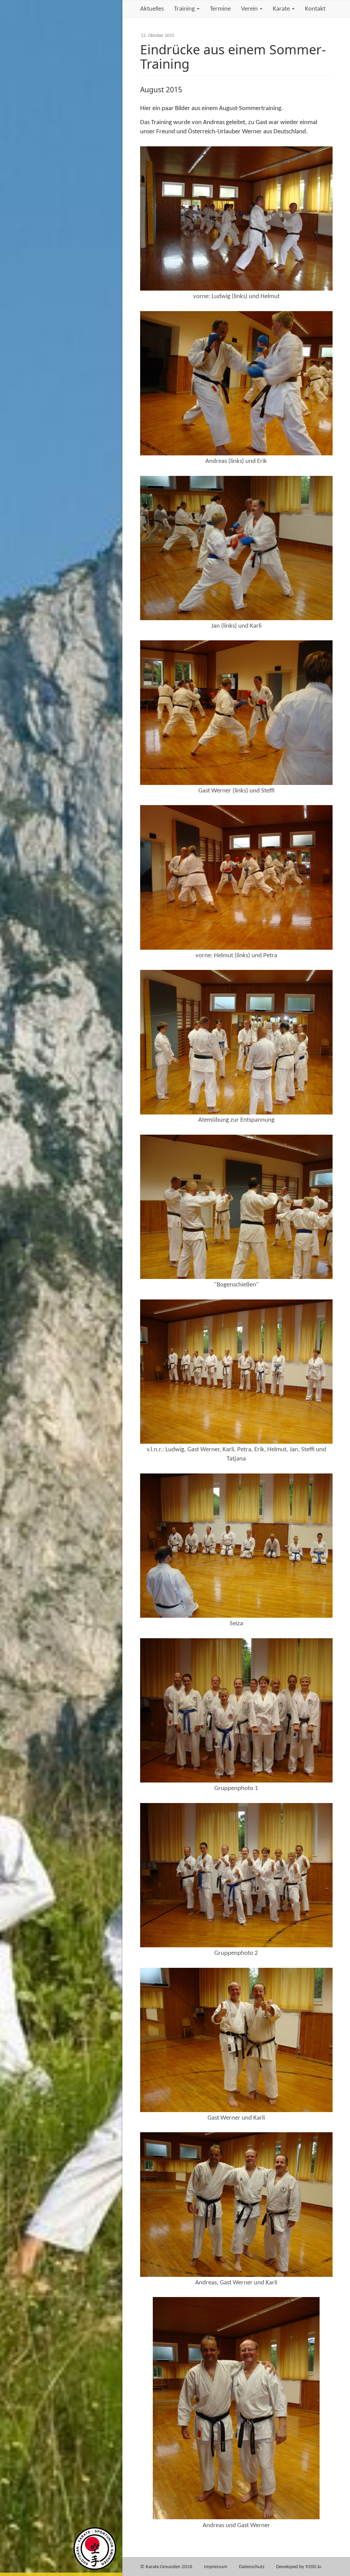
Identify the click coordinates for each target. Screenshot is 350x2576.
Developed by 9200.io (299, 2567)
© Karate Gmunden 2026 (166, 2567)
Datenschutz (252, 2567)
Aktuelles (152, 9)
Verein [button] (250, 9)
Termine (220, 9)
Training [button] (185, 9)
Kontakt (315, 9)
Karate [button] (282, 9)
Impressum (216, 2567)
